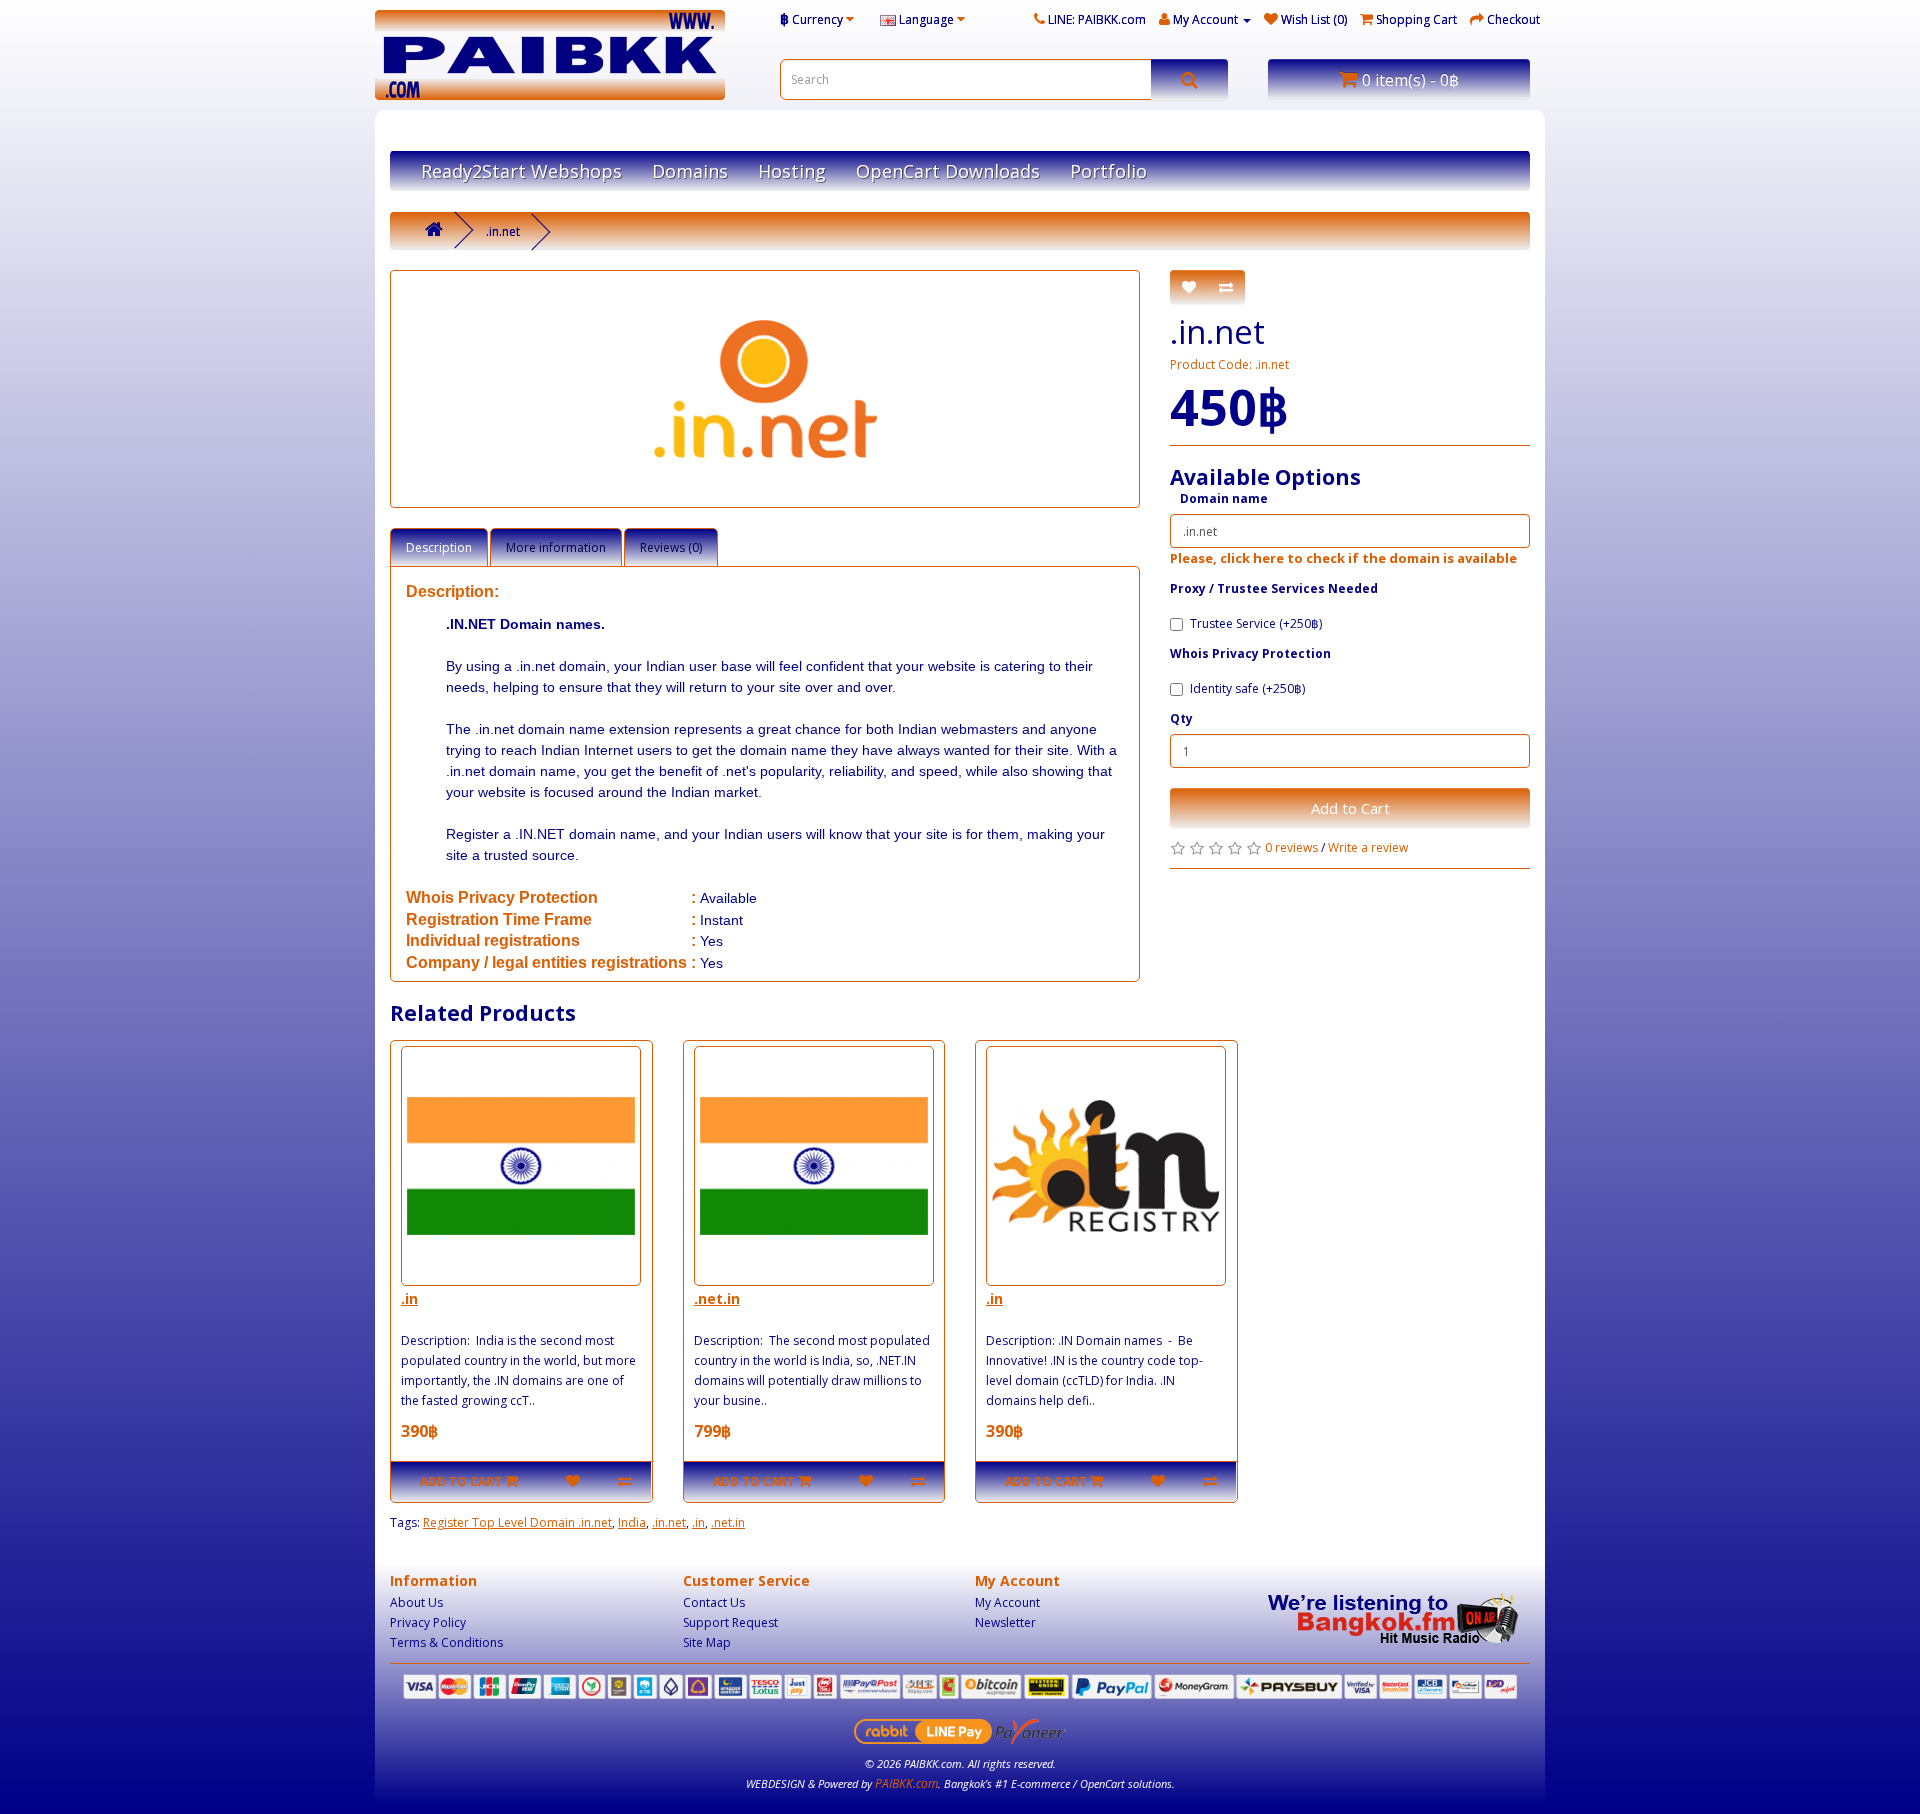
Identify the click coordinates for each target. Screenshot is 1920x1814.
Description (439, 547)
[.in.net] (765, 389)
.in (409, 1298)
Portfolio (1108, 171)
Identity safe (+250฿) (1247, 688)
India (632, 1522)
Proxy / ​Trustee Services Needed (1274, 588)
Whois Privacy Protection (1250, 653)
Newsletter (1005, 1622)
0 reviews (1291, 847)
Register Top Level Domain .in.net (517, 1522)
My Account (1007, 1602)
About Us (416, 1602)
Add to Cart (1350, 808)
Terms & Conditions (446, 1642)
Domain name (1224, 498)
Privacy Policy (428, 1622)
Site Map (707, 1642)
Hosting (792, 171)
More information (556, 547)
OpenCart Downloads (948, 171)
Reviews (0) (671, 547)
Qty (1181, 718)
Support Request (730, 1622)
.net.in (717, 1298)
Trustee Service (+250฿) (1256, 623)
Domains (690, 171)
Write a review (1368, 847)
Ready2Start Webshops (521, 171)
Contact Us (714, 1602)
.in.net (503, 231)
